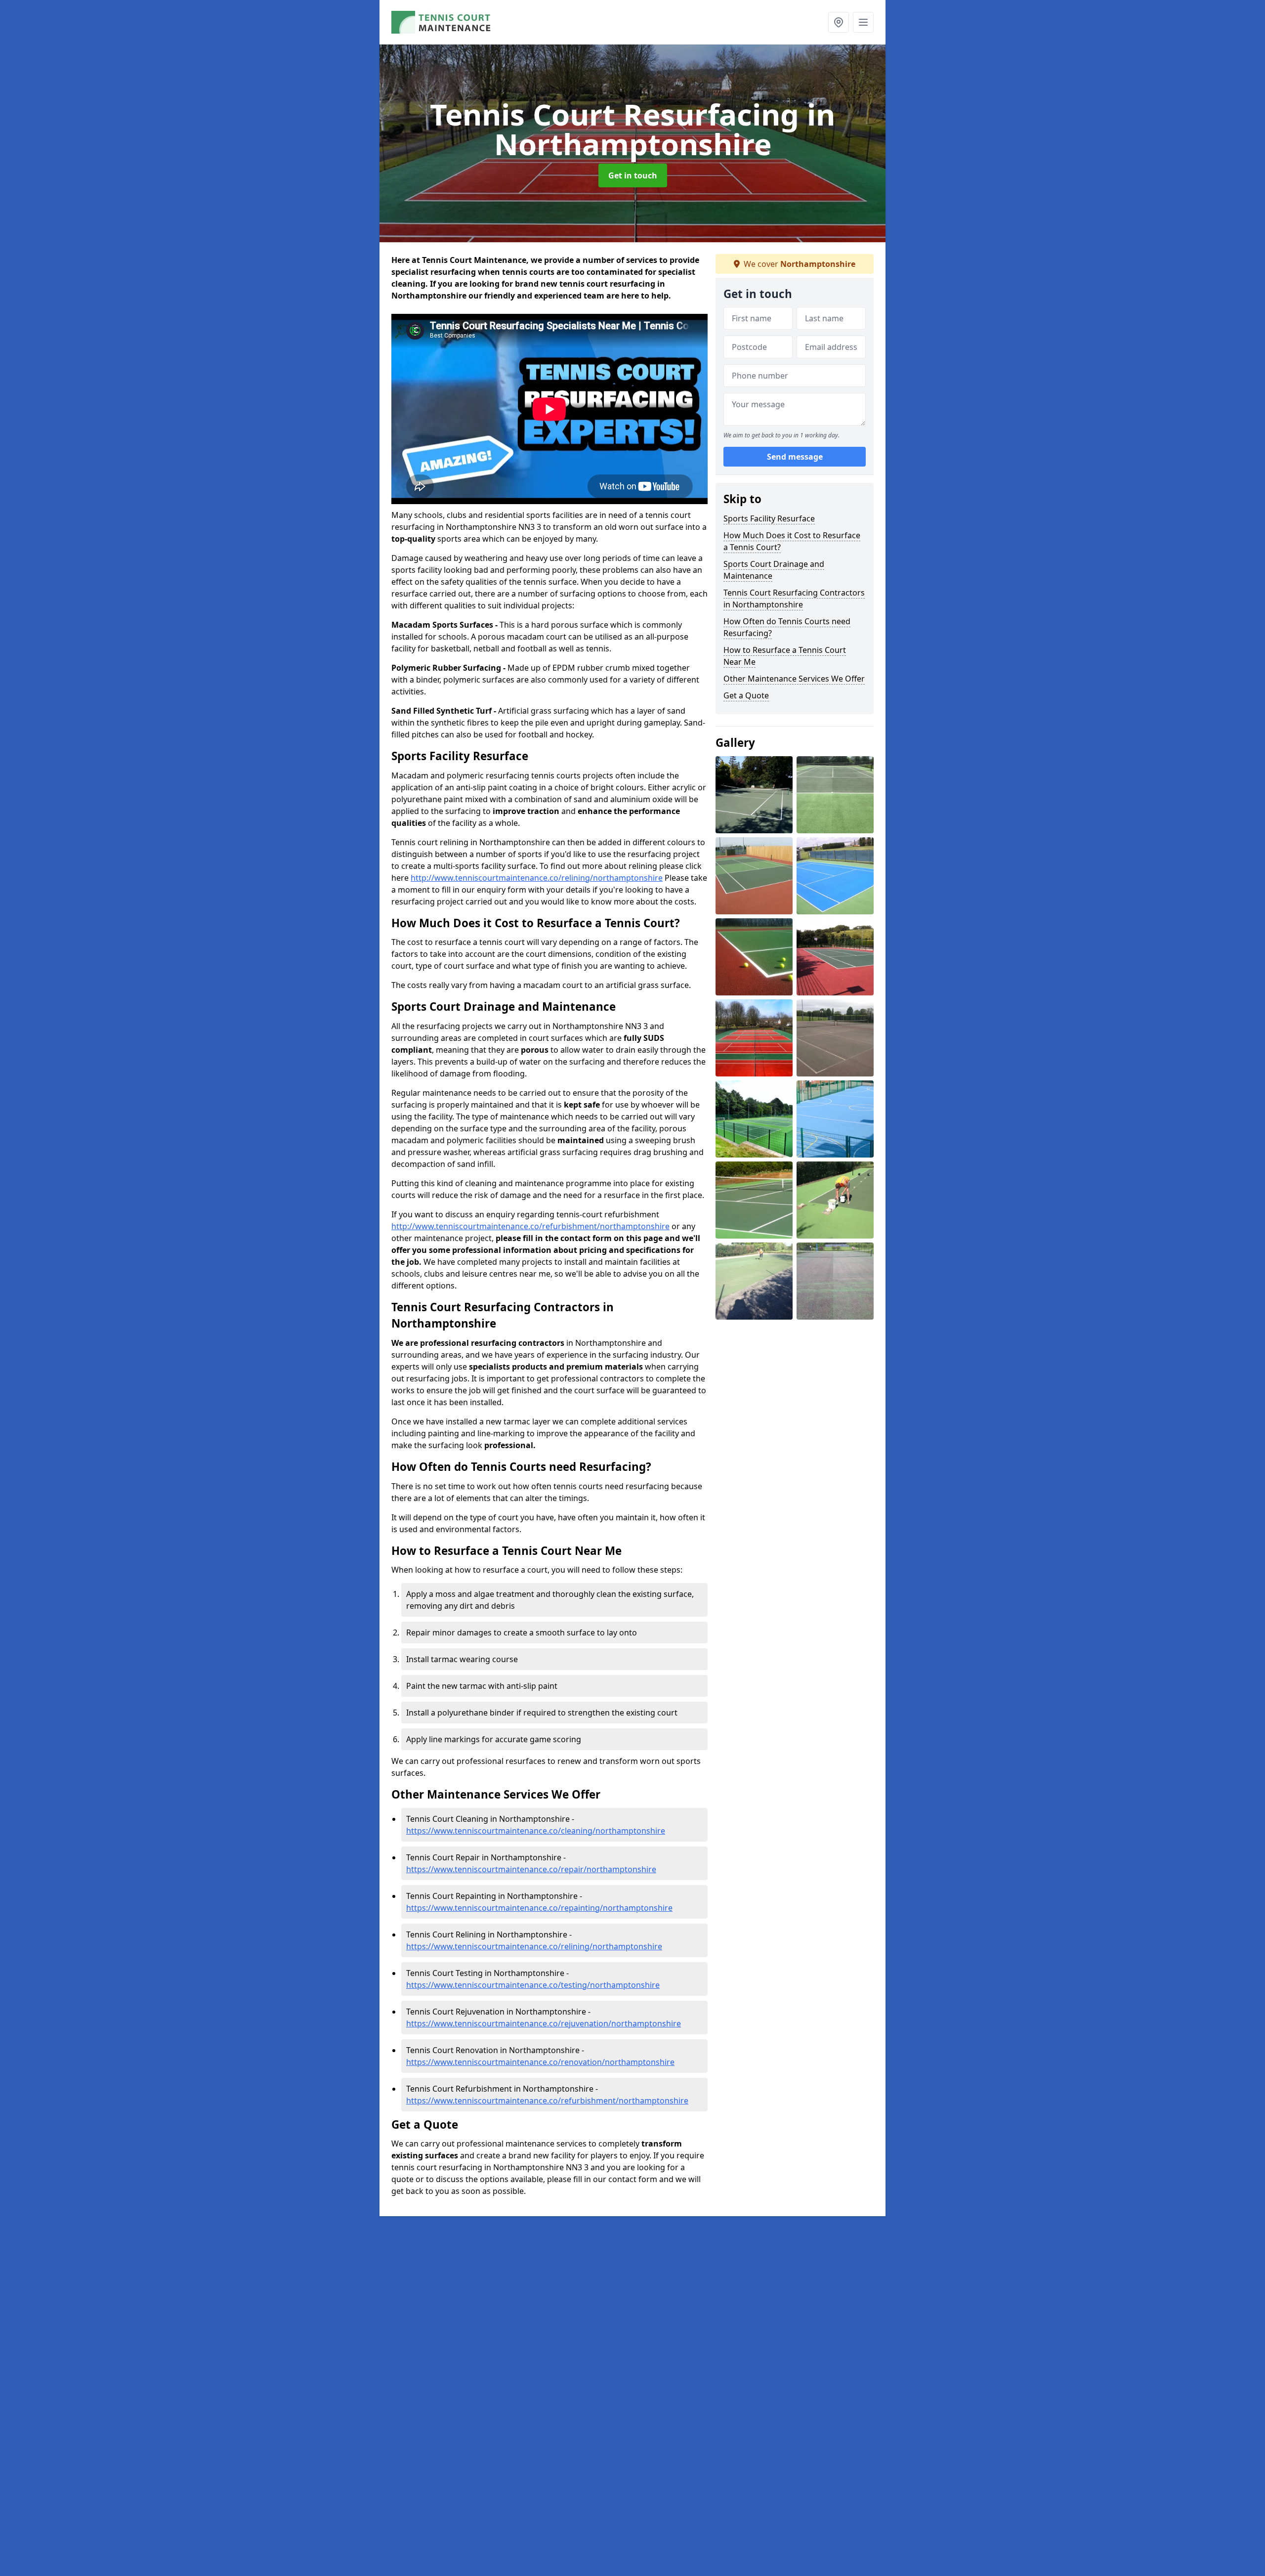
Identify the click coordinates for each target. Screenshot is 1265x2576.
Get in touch (633, 175)
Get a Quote (746, 695)
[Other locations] (839, 22)
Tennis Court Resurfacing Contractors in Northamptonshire (794, 599)
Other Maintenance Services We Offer (794, 679)
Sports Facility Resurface (769, 518)
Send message (795, 457)
